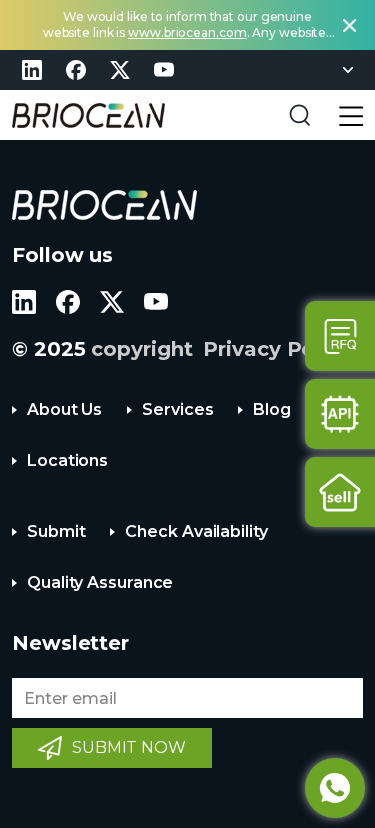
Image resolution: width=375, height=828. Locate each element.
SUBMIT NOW (129, 747)
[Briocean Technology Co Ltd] (88, 115)
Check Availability (196, 531)
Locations (67, 460)
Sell (340, 492)
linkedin (32, 70)
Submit (56, 531)
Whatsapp (335, 788)
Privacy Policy (277, 349)
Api (340, 414)
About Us (64, 409)
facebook (76, 70)
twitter (120, 70)
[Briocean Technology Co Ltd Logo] (104, 205)
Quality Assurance (100, 582)
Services (177, 409)
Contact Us (340, 336)
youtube (164, 70)
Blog (272, 409)
